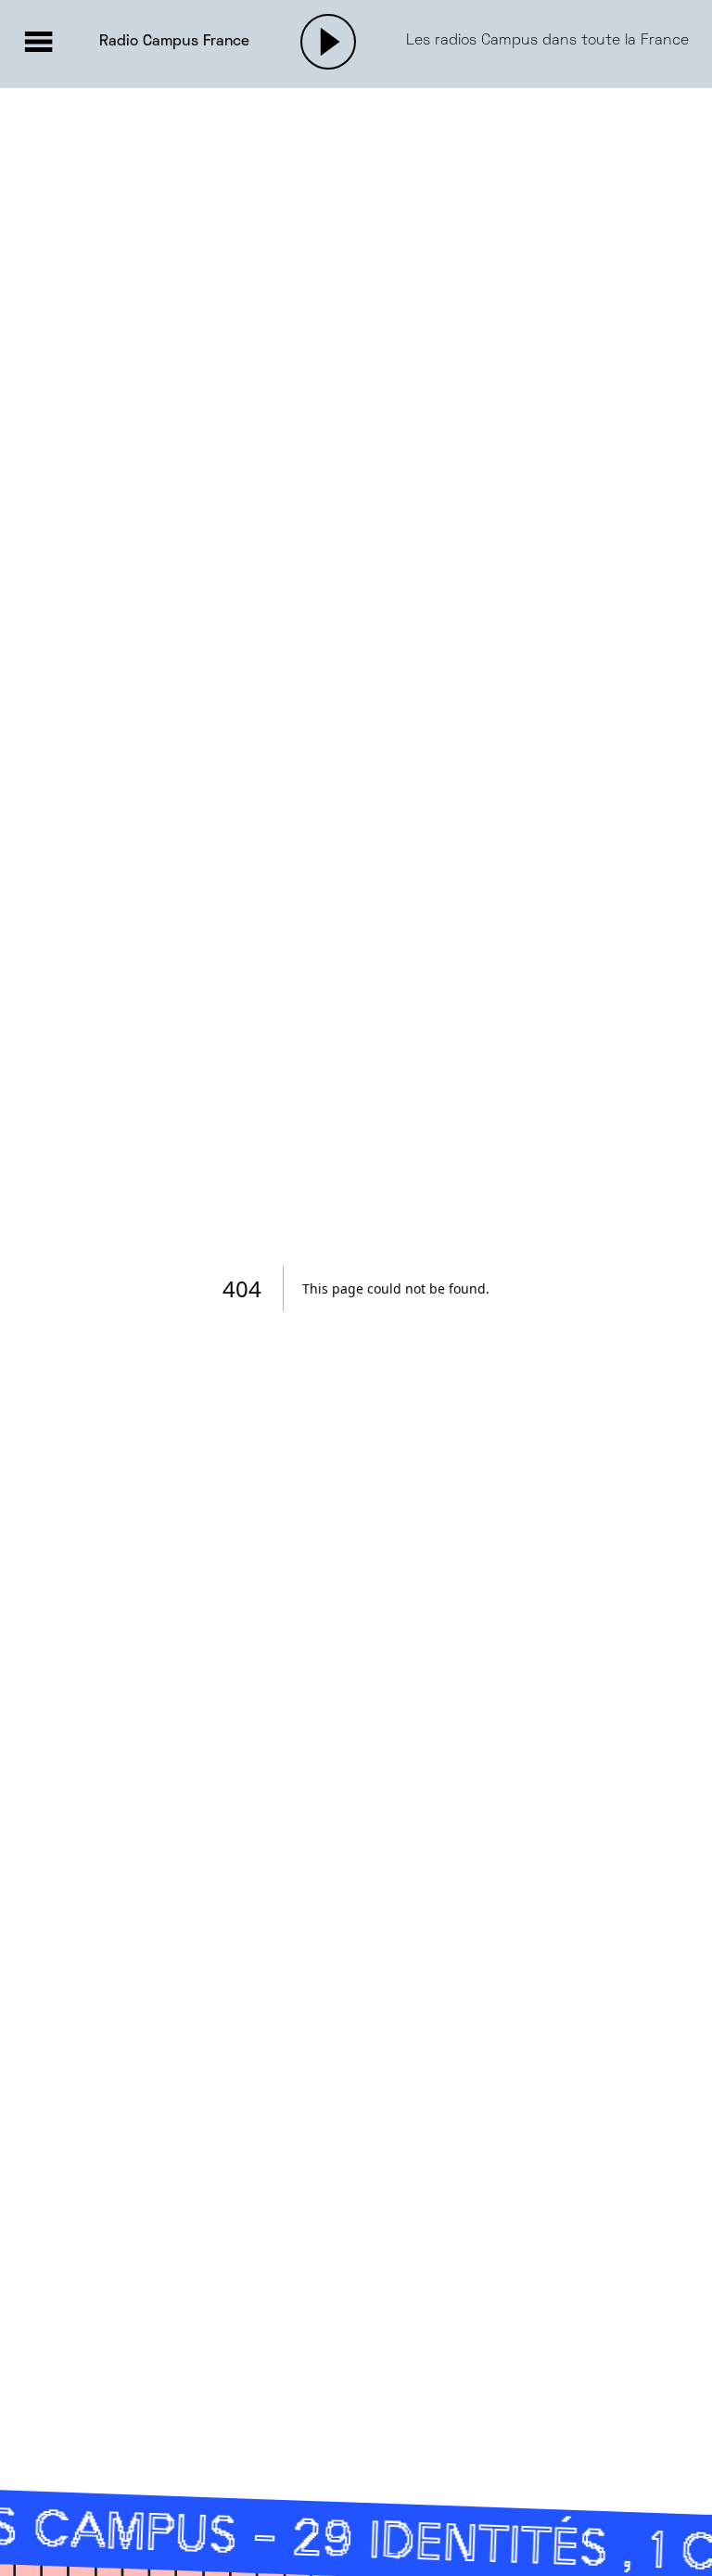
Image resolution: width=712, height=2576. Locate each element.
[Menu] (38, 42)
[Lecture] (328, 42)
